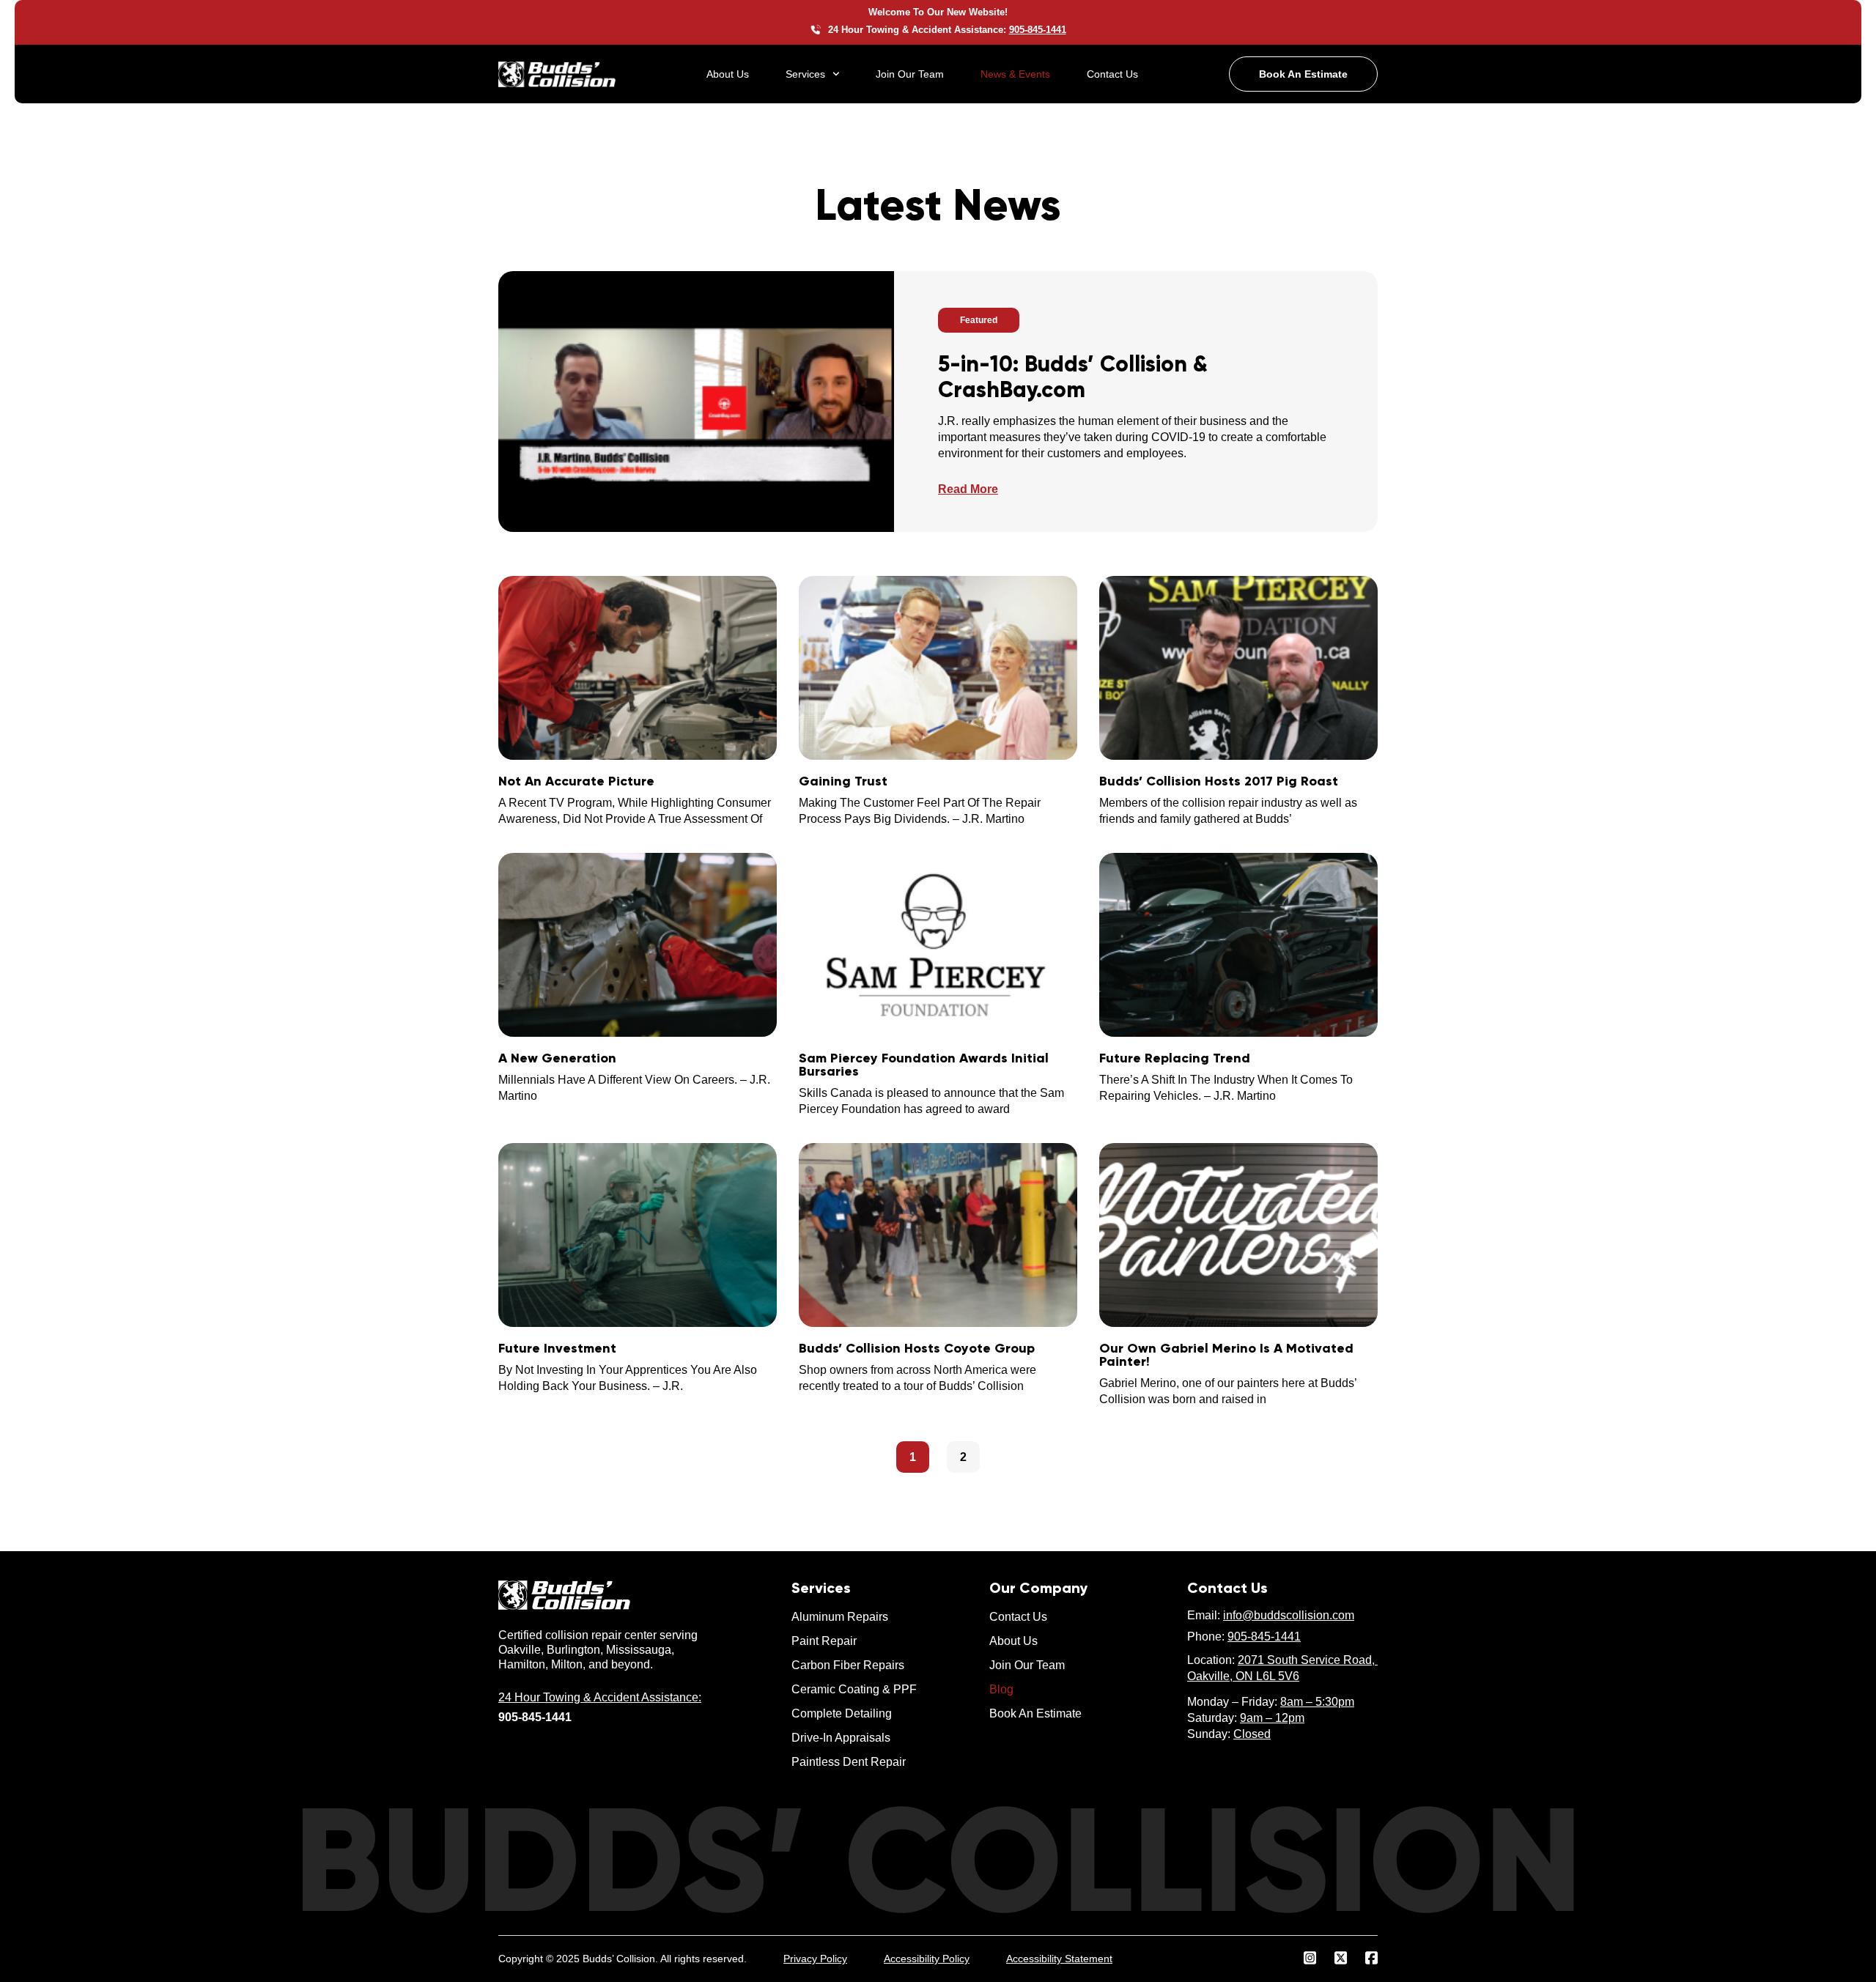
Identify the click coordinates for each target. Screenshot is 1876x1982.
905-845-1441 (1264, 1637)
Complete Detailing (842, 1713)
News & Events (1015, 74)
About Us (728, 74)
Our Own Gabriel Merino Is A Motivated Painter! (1226, 1355)
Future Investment (557, 1348)
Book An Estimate (1035, 1713)
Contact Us (1112, 74)
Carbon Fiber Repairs (848, 1665)
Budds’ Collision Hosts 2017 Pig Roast (1219, 781)
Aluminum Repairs (840, 1617)
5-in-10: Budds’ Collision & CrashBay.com (1073, 377)
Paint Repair (824, 1641)
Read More (968, 489)
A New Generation (557, 1058)
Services (805, 74)
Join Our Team (910, 74)
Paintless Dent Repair (849, 1762)
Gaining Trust (843, 781)
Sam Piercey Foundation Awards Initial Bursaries (924, 1065)
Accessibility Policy (927, 1959)
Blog (1001, 1689)
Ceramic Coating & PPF (854, 1689)
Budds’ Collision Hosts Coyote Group (917, 1348)
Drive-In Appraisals (841, 1738)
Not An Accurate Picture (576, 781)
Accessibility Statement (1059, 1959)
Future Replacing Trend (1175, 1058)
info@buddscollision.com (1289, 1615)
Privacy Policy (815, 1959)
